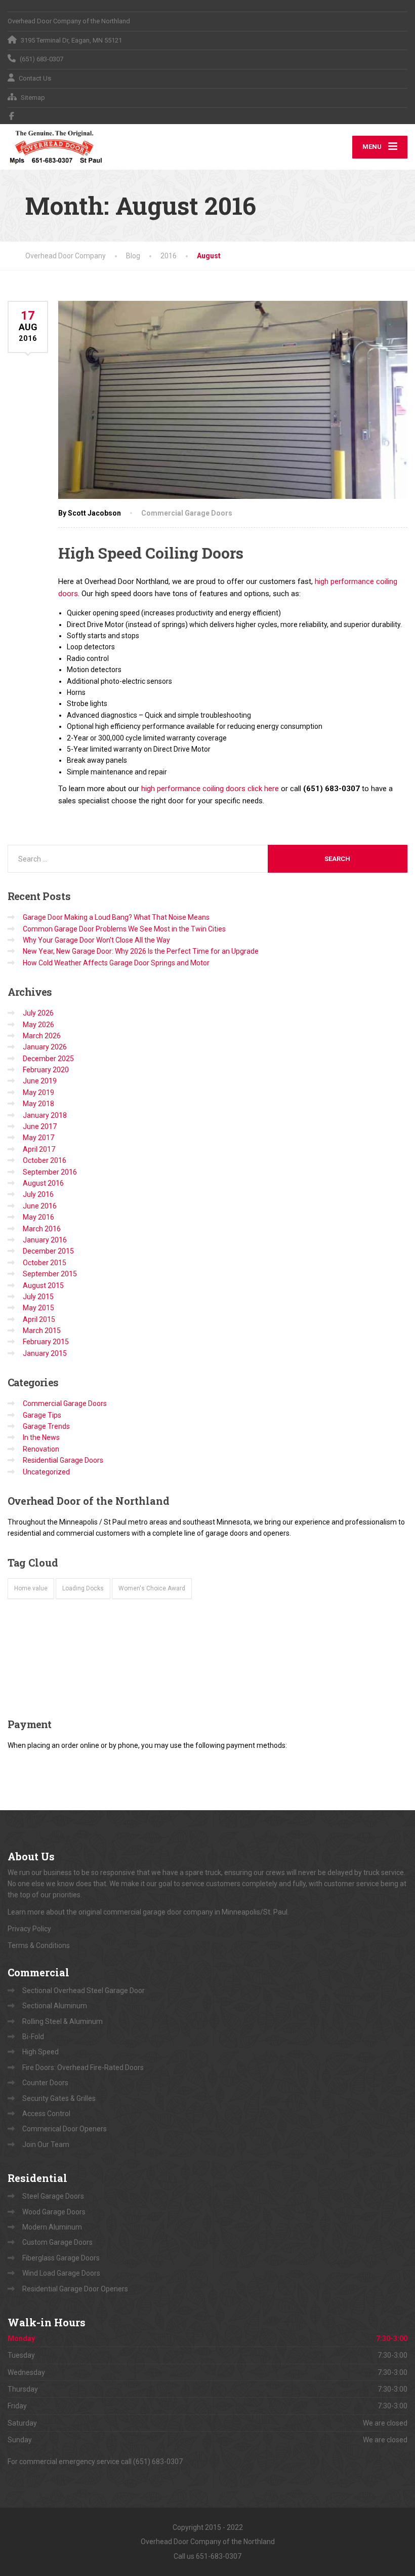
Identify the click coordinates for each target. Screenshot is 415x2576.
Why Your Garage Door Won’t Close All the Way (96, 940)
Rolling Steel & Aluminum (63, 2021)
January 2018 (45, 1115)
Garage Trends (46, 1426)
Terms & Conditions (39, 1945)
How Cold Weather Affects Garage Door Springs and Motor (116, 963)
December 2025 (48, 1059)
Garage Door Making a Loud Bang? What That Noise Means (116, 917)
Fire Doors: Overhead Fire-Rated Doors (83, 2067)
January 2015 (45, 1353)
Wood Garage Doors (54, 2212)
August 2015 (43, 1285)
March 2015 (42, 1331)
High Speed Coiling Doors (151, 553)
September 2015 (50, 1274)
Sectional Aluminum (55, 2006)
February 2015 (46, 1342)
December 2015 (48, 1251)
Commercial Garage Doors (187, 513)
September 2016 (50, 1172)
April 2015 (39, 1319)
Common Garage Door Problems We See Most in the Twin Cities (124, 929)
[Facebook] (12, 116)
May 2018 (38, 1104)
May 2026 (38, 1025)
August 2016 (43, 1183)
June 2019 (40, 1081)
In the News (41, 1437)
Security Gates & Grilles (59, 2098)
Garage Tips (42, 1415)
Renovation (41, 1449)
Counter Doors (45, 2083)
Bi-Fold (33, 2037)
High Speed (40, 2052)
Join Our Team (46, 2144)
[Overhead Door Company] (56, 147)
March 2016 (42, 1229)
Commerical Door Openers (65, 2129)
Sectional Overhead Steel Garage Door (84, 1990)
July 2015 (38, 1297)
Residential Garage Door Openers (75, 2289)
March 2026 (42, 1036)
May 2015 (38, 1308)
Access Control (46, 2114)
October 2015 (45, 1263)
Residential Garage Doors (63, 1460)
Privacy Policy (29, 1929)
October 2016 (45, 1160)
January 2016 (45, 1240)
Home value (31, 1588)
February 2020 (46, 1070)
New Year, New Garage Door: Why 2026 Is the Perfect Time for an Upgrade (141, 951)
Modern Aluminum (52, 2227)
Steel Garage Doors (53, 2196)
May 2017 (38, 1138)
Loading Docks (83, 1588)
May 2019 (38, 1092)
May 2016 (38, 1217)
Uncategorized (46, 1472)
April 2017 (39, 1149)
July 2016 (38, 1194)
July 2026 (38, 1013)
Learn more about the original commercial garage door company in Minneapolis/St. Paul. (149, 1912)
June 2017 (40, 1126)
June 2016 (40, 1206)
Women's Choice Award (152, 1588)
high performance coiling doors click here (210, 789)
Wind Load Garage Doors (61, 2273)
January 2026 (45, 1047)
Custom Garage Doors (57, 2242)
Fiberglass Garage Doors (61, 2258)
